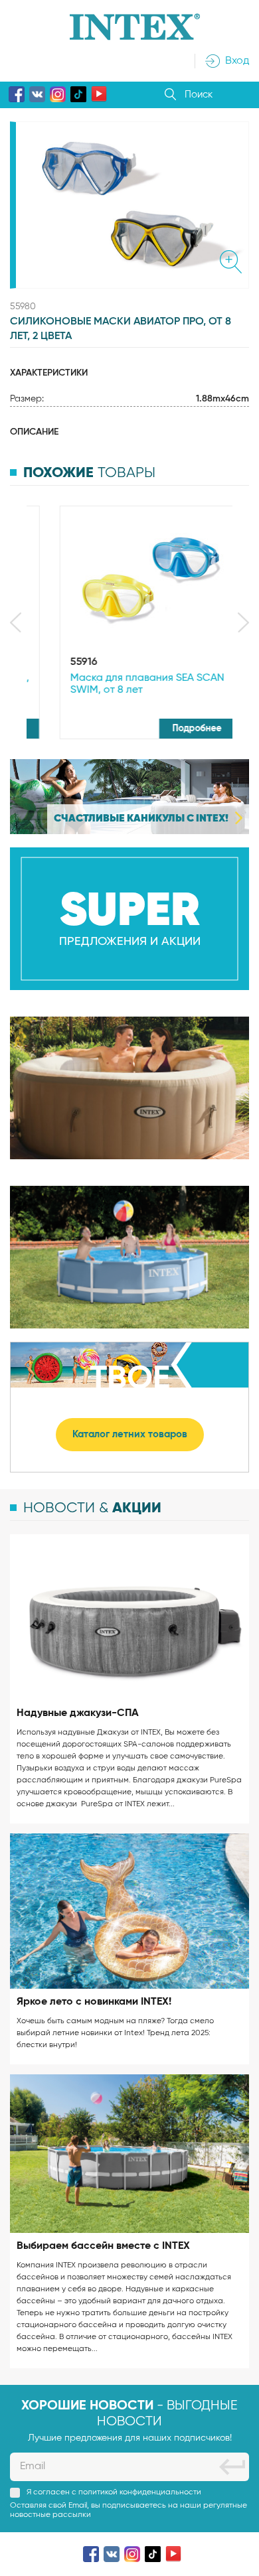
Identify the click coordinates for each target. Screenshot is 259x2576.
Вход (237, 61)
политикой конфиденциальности (140, 2492)
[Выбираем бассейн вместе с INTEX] (129, 2154)
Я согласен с (114, 2492)
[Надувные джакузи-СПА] (129, 1617)
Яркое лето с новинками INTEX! (94, 2002)
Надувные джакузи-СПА (78, 1713)
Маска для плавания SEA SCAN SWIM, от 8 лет (124, 684)
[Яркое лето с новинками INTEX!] (129, 1911)
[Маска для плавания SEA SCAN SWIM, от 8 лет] (129, 579)
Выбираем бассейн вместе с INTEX (103, 2246)
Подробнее (175, 729)
